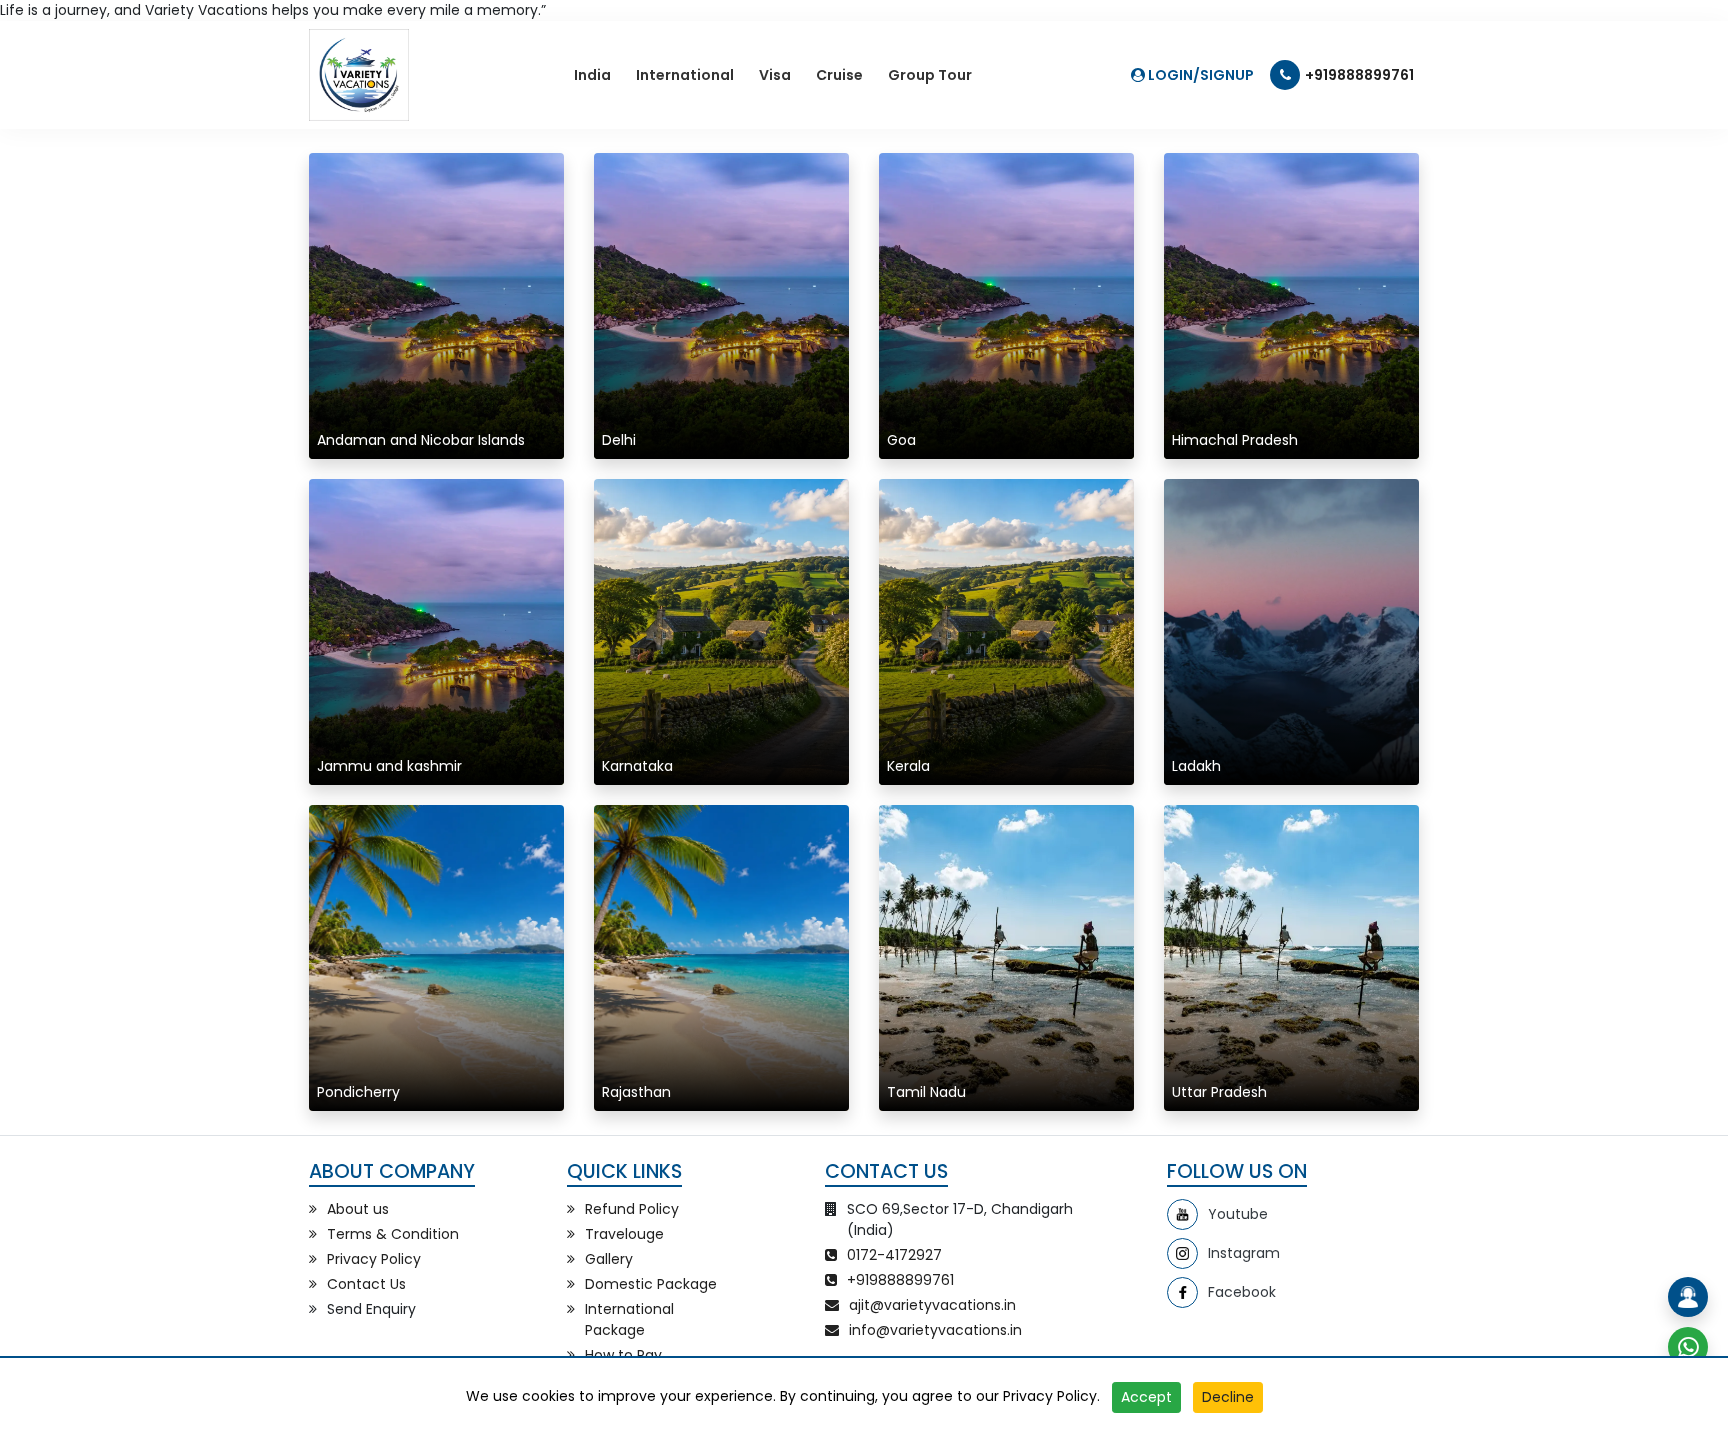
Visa (775, 75)
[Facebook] (1182, 1292)
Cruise (839, 75)
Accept (1146, 1397)
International (685, 75)
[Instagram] (1182, 1253)
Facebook (1242, 1292)
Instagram (1244, 1253)
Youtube (1238, 1214)
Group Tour (930, 75)
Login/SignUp (1199, 75)
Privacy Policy (1050, 1396)
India (592, 75)
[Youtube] (1182, 1214)
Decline (1228, 1397)
